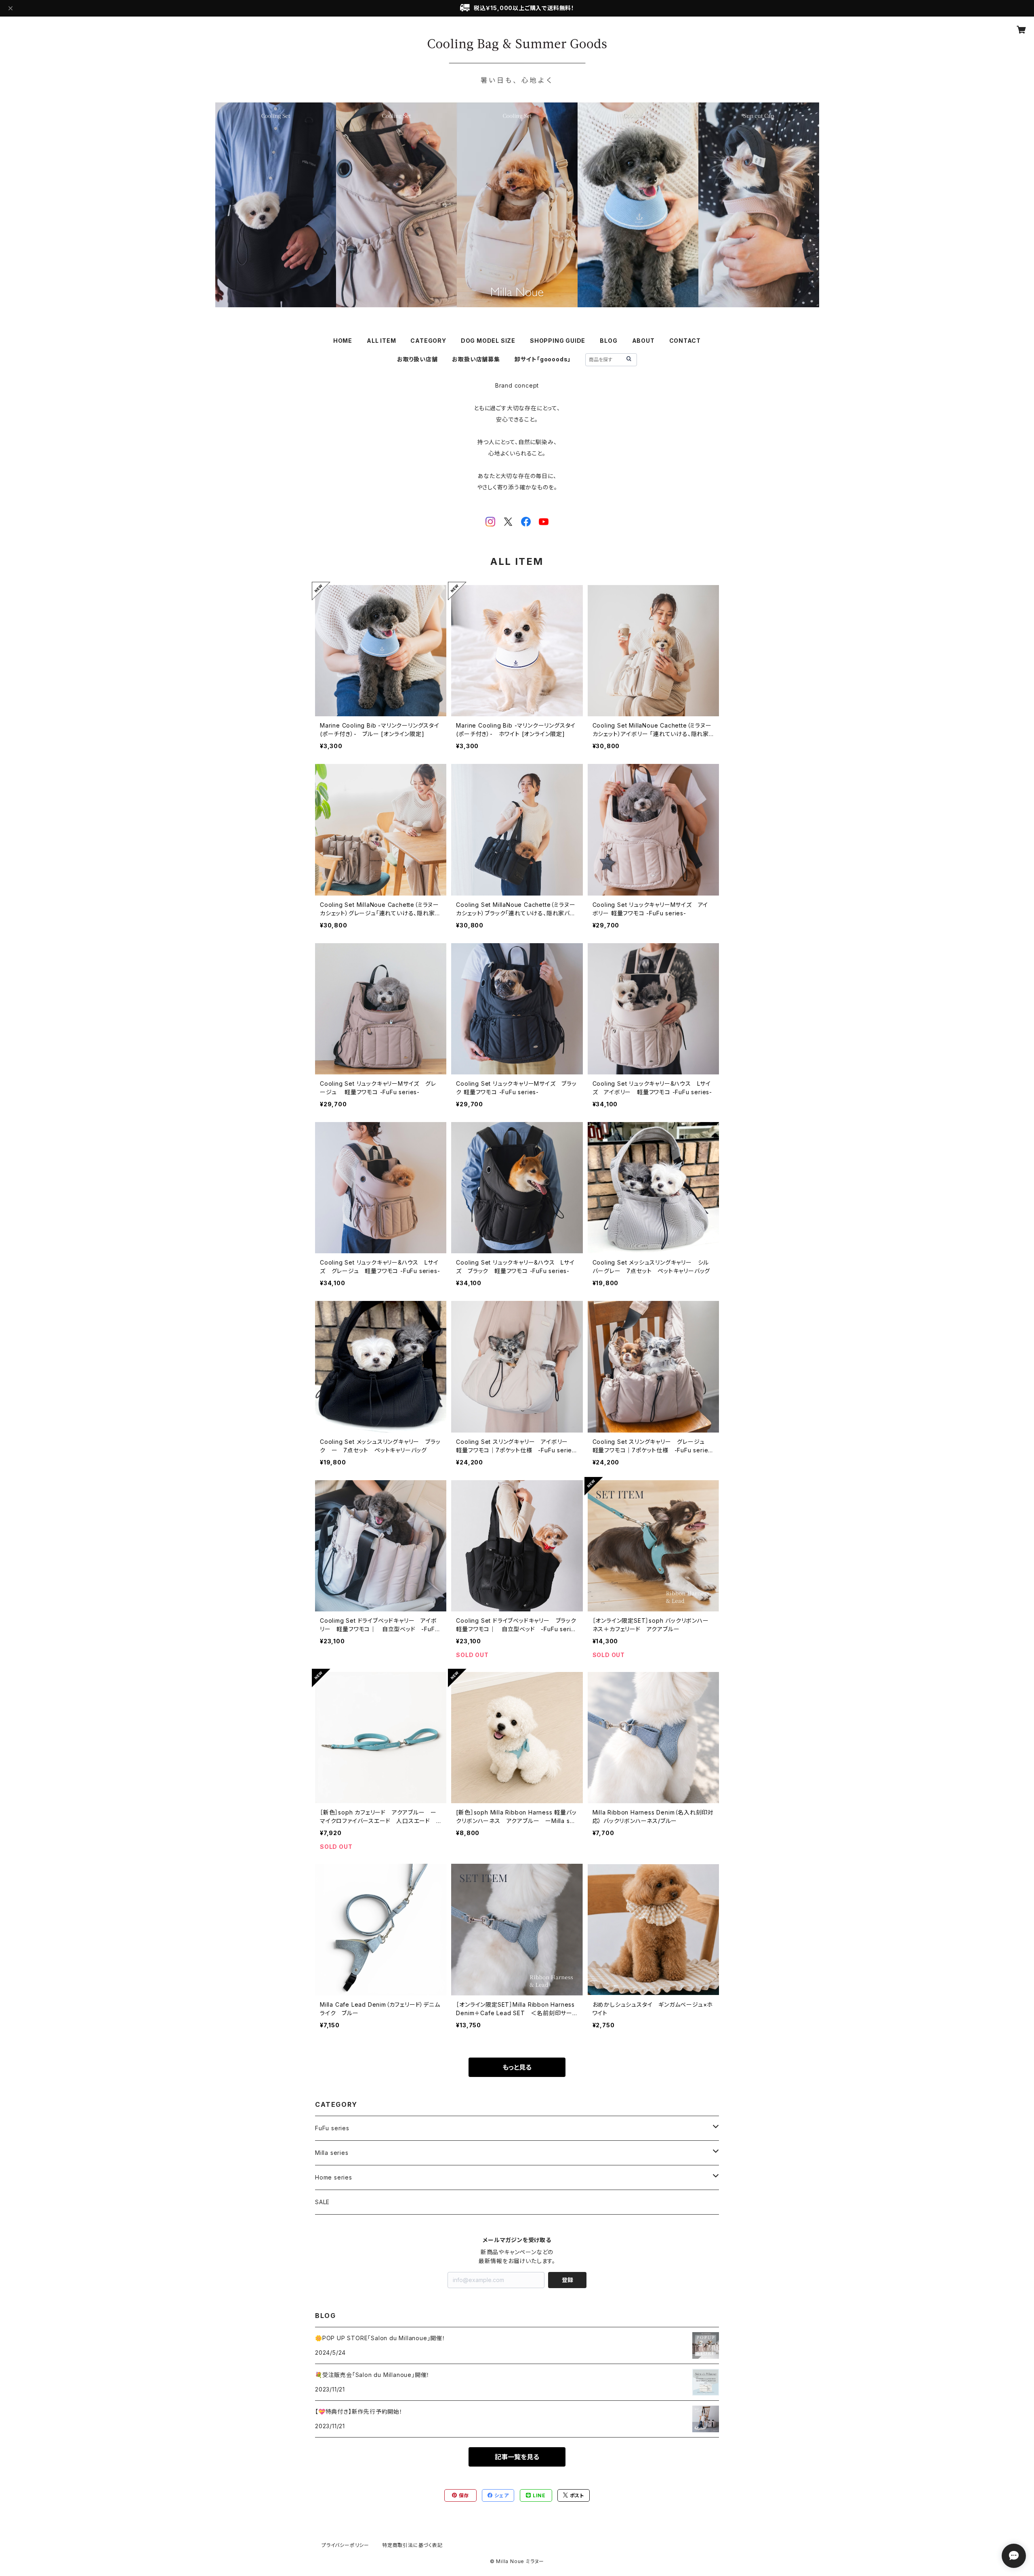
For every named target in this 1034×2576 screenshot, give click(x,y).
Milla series (332, 2153)
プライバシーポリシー (345, 2545)
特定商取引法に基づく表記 (412, 2545)
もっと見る (517, 2067)
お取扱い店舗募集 (476, 359)
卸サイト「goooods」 (543, 359)
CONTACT (685, 341)
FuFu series (332, 2128)
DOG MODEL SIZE (488, 341)
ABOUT (643, 341)
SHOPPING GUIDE (558, 341)
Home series (334, 2177)
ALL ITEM (381, 341)
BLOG (608, 341)
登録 (567, 2280)
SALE (322, 2202)
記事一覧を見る (517, 2457)
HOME (343, 341)
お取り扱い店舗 (417, 359)
